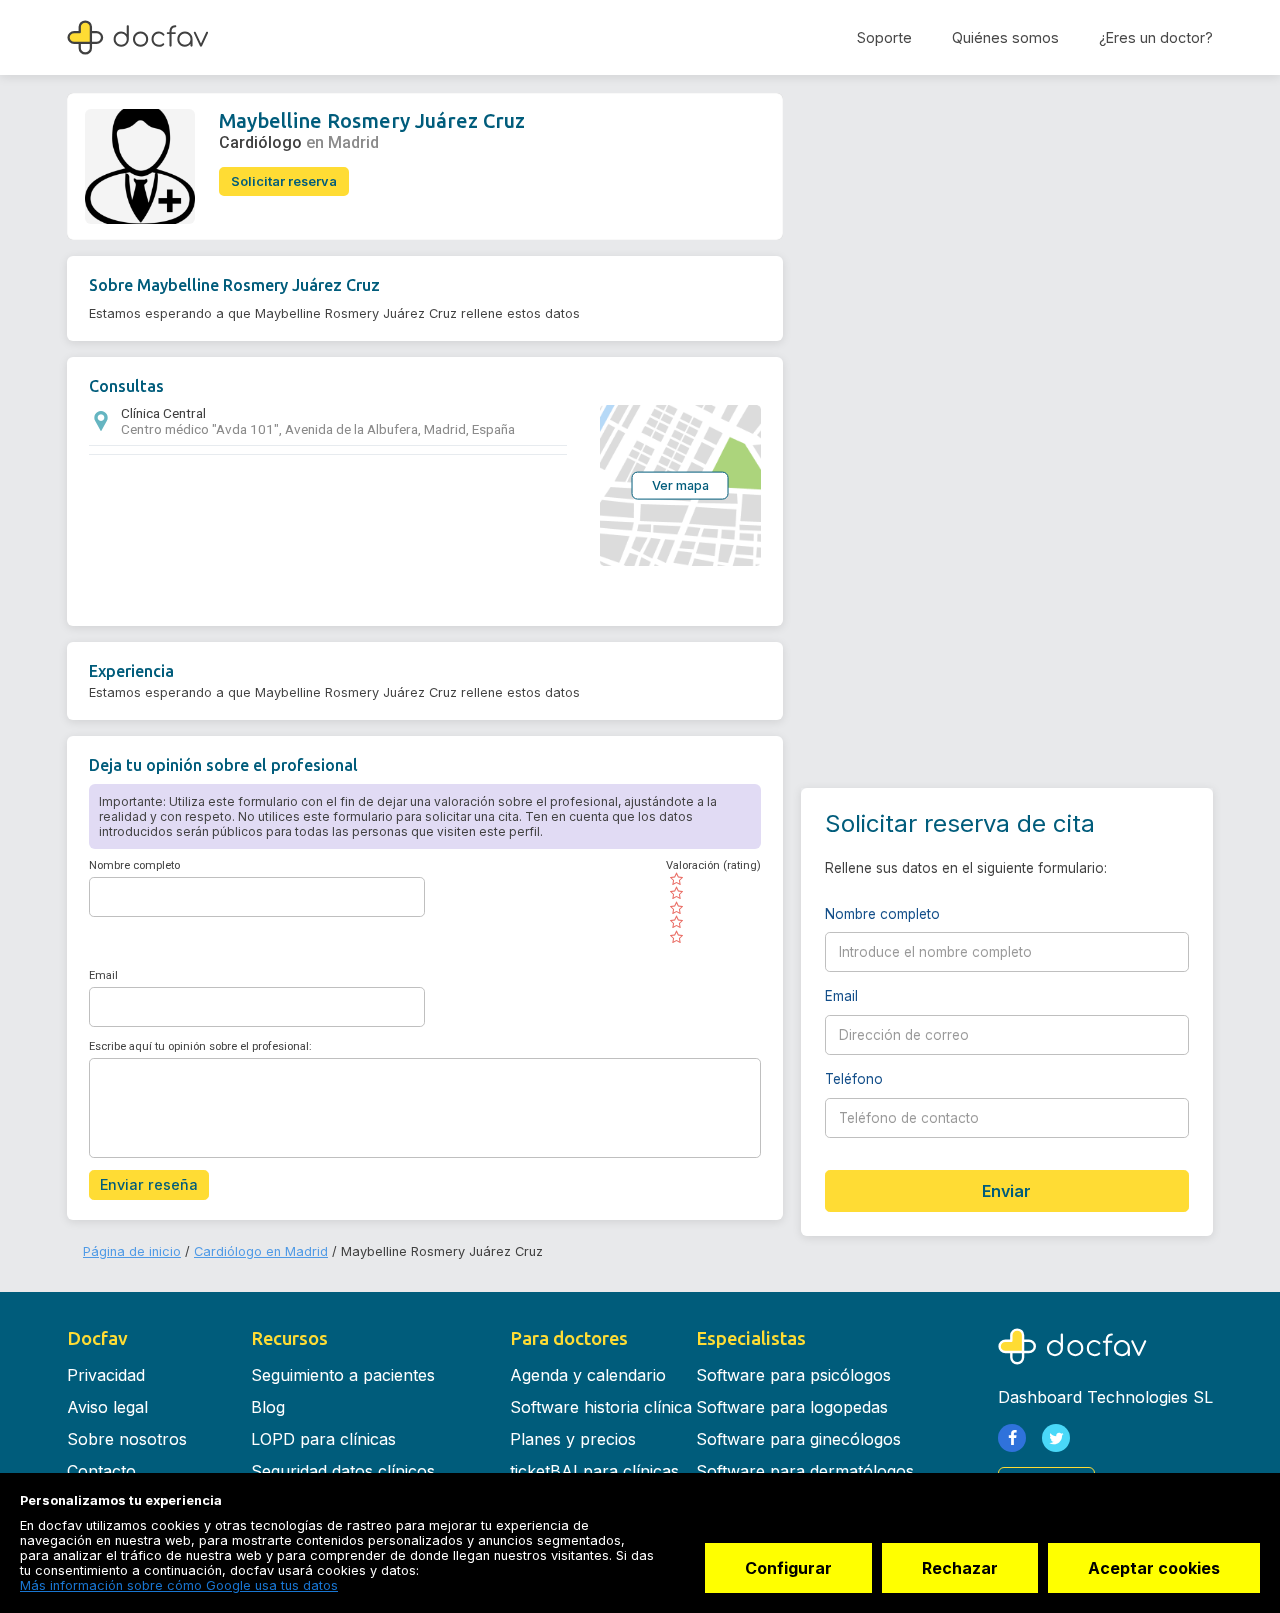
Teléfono (928, 1079)
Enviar (1006, 1191)
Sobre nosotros (127, 1439)
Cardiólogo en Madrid (261, 1251)
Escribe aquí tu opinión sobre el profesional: (200, 1046)
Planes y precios (573, 1439)
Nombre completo (134, 865)
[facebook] (1012, 1438)
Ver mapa (680, 484)
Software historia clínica (601, 1407)
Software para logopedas (792, 1407)
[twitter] (1056, 1438)
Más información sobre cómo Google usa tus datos (179, 1585)
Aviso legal (107, 1407)
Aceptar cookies (1154, 1568)
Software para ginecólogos (798, 1439)
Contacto (101, 1471)
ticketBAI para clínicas (594, 1471)
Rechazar (960, 1568)
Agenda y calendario (588, 1375)
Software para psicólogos (793, 1375)
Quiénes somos (1005, 37)
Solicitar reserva (284, 181)
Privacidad (106, 1375)
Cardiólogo (260, 142)
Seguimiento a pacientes (343, 1375)
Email (103, 975)
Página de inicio (132, 1251)
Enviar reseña (149, 1184)
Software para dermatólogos (805, 1471)
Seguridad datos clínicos (343, 1471)
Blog (268, 1407)
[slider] (713, 908)
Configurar (788, 1568)
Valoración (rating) (713, 865)
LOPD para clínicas (323, 1439)
